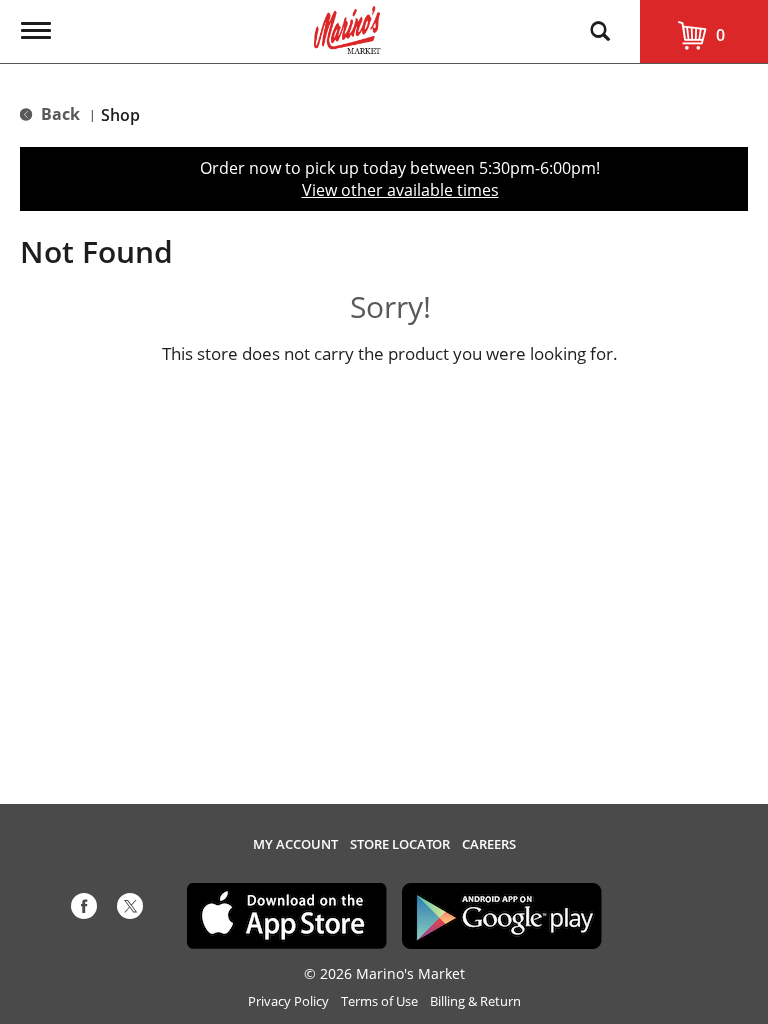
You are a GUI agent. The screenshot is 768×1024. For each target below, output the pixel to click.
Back (58, 114)
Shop (120, 115)
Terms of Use (379, 1001)
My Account (295, 844)
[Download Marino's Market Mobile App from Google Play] (502, 914)
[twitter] (130, 910)
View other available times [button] (400, 190)
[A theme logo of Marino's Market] (347, 28)
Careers (489, 844)
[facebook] (84, 910)
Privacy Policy (288, 1001)
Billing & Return (475, 1001)
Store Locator (400, 844)
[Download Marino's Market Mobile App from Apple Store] (287, 914)
